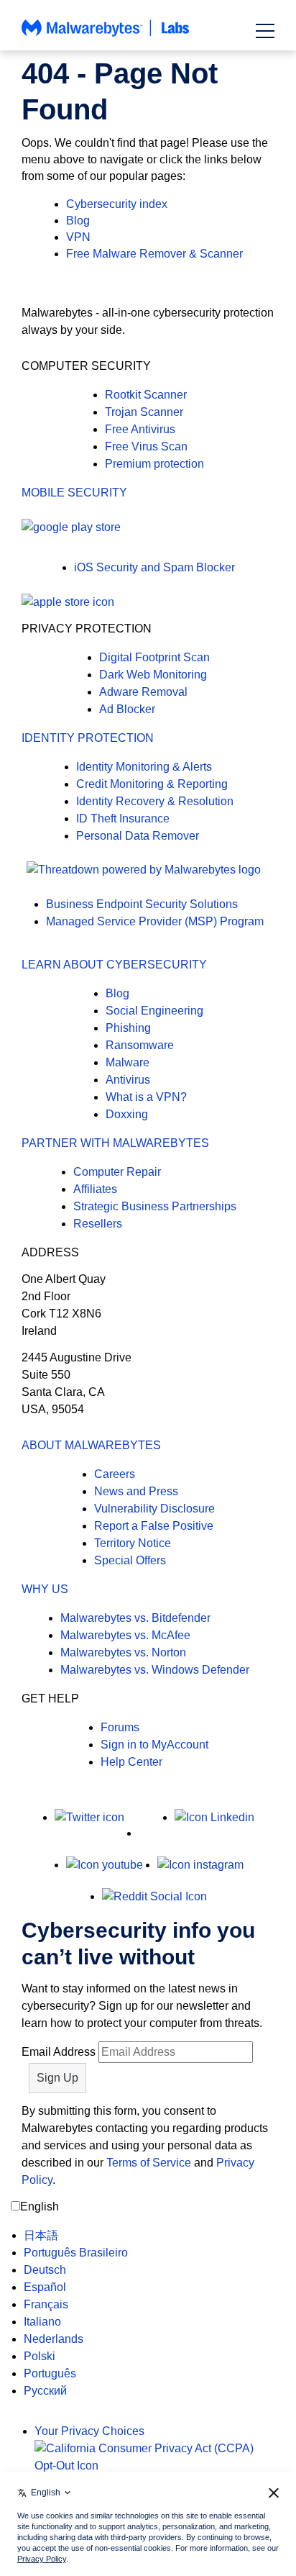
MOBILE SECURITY (74, 493)
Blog (78, 221)
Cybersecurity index (117, 204)
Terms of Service (149, 2163)
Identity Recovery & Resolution (155, 801)
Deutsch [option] (45, 2270)
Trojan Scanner (144, 412)
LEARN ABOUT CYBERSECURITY (114, 965)
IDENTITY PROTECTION (88, 738)
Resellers (98, 1224)
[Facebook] (149, 1833)
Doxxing (127, 1114)
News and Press (136, 1491)
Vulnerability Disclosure (154, 1509)
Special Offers (130, 1560)
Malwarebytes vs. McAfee (125, 1635)
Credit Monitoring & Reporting (152, 784)
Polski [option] (40, 2356)
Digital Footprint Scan (154, 657)
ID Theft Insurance (123, 818)
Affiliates (95, 1189)
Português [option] (50, 2373)
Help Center (131, 1762)
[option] (76, 2236)
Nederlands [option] (54, 2339)
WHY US (45, 1589)
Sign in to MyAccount (154, 1745)
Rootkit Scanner (146, 395)
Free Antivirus (140, 429)
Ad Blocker (127, 709)
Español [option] (45, 2287)
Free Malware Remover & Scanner (154, 254)
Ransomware (140, 1045)
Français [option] (46, 2304)
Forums (120, 1727)
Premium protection (154, 464)
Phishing (128, 1028)
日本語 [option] (41, 2235)
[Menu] (265, 31)
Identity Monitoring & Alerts (144, 767)
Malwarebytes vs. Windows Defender (155, 1670)
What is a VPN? (146, 1097)
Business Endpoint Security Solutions (142, 904)
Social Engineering (154, 1011)
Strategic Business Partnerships (155, 1206)
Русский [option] (45, 2391)
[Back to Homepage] (106, 35)
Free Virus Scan (146, 446)
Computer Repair (117, 1172)
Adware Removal (143, 692)
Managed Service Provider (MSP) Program (155, 921)
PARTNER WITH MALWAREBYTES (115, 1143)
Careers (115, 1474)
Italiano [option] (42, 2322)
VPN (78, 237)
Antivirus (128, 1080)
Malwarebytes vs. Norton (123, 1652)
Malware (128, 1062)
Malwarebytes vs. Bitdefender (135, 1618)
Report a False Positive (154, 1526)
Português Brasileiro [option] (76, 2253)
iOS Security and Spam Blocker (154, 567)
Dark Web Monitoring (153, 675)
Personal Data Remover (138, 836)
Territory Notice (133, 1543)
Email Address (59, 2052)
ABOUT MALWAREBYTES (91, 1445)
